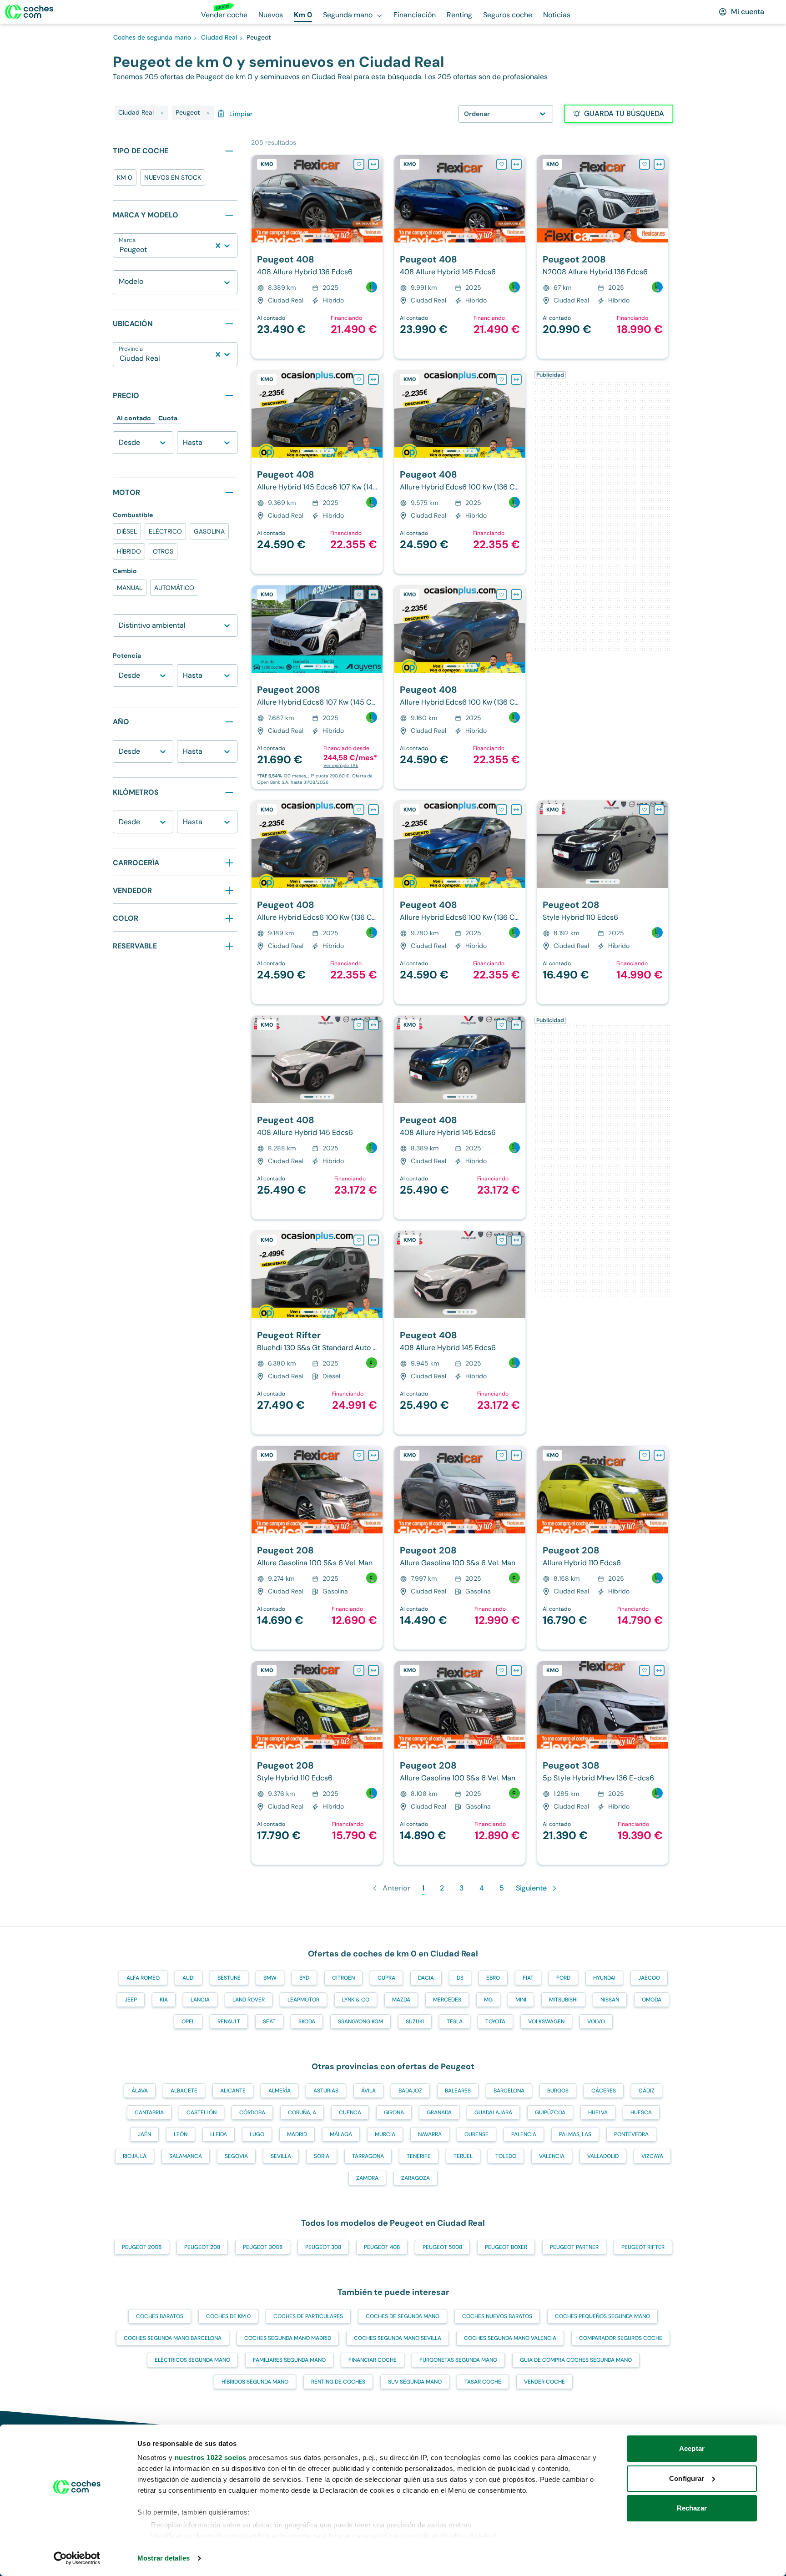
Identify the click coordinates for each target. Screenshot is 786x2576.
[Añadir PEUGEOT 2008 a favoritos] (645, 164)
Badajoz (410, 2091)
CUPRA (386, 1978)
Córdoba (252, 2112)
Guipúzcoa (550, 2112)
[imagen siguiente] (375, 199)
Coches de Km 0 (228, 2316)
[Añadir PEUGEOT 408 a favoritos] (359, 164)
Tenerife (419, 2156)
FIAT (528, 1978)
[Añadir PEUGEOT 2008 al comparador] (659, 164)
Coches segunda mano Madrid (288, 2338)
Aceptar (692, 2448)
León (181, 2134)
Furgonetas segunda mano (458, 2360)
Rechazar (692, 2508)
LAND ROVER (249, 2000)
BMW (270, 1978)
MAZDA (401, 2000)
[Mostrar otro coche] (316, 236)
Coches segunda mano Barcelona (173, 2338)
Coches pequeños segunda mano (602, 2316)
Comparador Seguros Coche (621, 2338)
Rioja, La (135, 2156)
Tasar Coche (483, 2382)
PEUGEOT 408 (382, 2247)
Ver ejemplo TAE (341, 765)
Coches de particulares (308, 2316)
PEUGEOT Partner (574, 2247)
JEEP (131, 2000)
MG (488, 2000)
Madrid (297, 2134)
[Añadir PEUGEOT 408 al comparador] (373, 164)
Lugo (257, 2134)
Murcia (385, 2134)
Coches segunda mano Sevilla (398, 2338)
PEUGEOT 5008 (442, 2247)
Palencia (524, 2134)
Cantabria (149, 2112)
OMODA (652, 2000)
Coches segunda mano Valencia (510, 2338)
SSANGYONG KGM (360, 2021)
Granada (439, 2112)
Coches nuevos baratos (497, 2316)
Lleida (219, 2134)
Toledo (506, 2156)
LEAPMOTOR (303, 2000)
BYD (304, 1978)
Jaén (144, 2134)
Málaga (341, 2134)
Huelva (598, 2112)
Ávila (368, 2091)
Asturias (326, 2091)
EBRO (493, 1978)
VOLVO (596, 2021)
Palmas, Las (575, 2134)
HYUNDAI (604, 1978)
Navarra (430, 2134)
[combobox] (121, 250)
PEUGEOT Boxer (506, 2247)
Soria (322, 2156)
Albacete (184, 2091)
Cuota (168, 418)
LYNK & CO (356, 2000)
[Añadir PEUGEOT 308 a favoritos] (645, 1670)
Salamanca (186, 2156)
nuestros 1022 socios (211, 2458)
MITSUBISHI (563, 2000)
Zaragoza (416, 2178)
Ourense (476, 2134)
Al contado (134, 418)
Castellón (202, 2112)
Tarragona (368, 2156)
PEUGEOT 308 (323, 2247)
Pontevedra (631, 2134)
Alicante (233, 2091)
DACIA (426, 1978)
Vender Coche (544, 2382)
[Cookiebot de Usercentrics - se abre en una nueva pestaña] (77, 2558)
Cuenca (350, 2112)
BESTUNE (229, 1978)
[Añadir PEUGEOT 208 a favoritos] (645, 810)
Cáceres (604, 2091)
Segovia (236, 2156)
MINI (521, 2000)
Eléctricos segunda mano (192, 2360)
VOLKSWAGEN (546, 2021)
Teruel (463, 2156)
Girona (394, 2112)
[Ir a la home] (29, 12)
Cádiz (647, 2091)
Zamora (367, 2178)
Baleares (458, 2091)
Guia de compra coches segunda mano (576, 2360)
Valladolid (603, 2156)
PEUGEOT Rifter (643, 2247)
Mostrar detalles (164, 2558)
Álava (140, 2091)
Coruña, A (302, 2112)
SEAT (269, 2021)
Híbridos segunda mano (255, 2382)
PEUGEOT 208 (202, 2247)
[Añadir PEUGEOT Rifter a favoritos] (359, 1240)
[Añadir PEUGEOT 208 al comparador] (659, 810)
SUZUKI (415, 2021)
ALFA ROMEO (143, 1978)
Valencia (552, 2156)
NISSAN (610, 2000)
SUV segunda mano (415, 2382)
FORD (563, 1978)
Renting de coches (338, 2382)
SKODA (307, 2021)
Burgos (558, 2091)
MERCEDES (447, 2000)
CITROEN (343, 1978)
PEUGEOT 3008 (263, 2247)
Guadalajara (493, 2112)
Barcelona (509, 2091)
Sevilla (281, 2156)
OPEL (188, 2021)
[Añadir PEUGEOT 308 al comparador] (659, 1670)
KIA (164, 2000)
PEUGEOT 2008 (142, 2247)
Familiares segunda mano (289, 2360)
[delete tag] (162, 113)
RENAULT (229, 2021)
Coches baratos (160, 2316)
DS (460, 1978)
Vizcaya (652, 2156)
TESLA (455, 2021)
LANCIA (200, 2000)
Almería (280, 2091)
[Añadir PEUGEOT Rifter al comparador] (373, 1240)
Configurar (687, 2478)
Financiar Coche (373, 2360)
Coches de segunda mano (403, 2316)
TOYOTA (495, 2021)
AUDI (189, 1978)
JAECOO (649, 1978)
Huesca (641, 2112)
